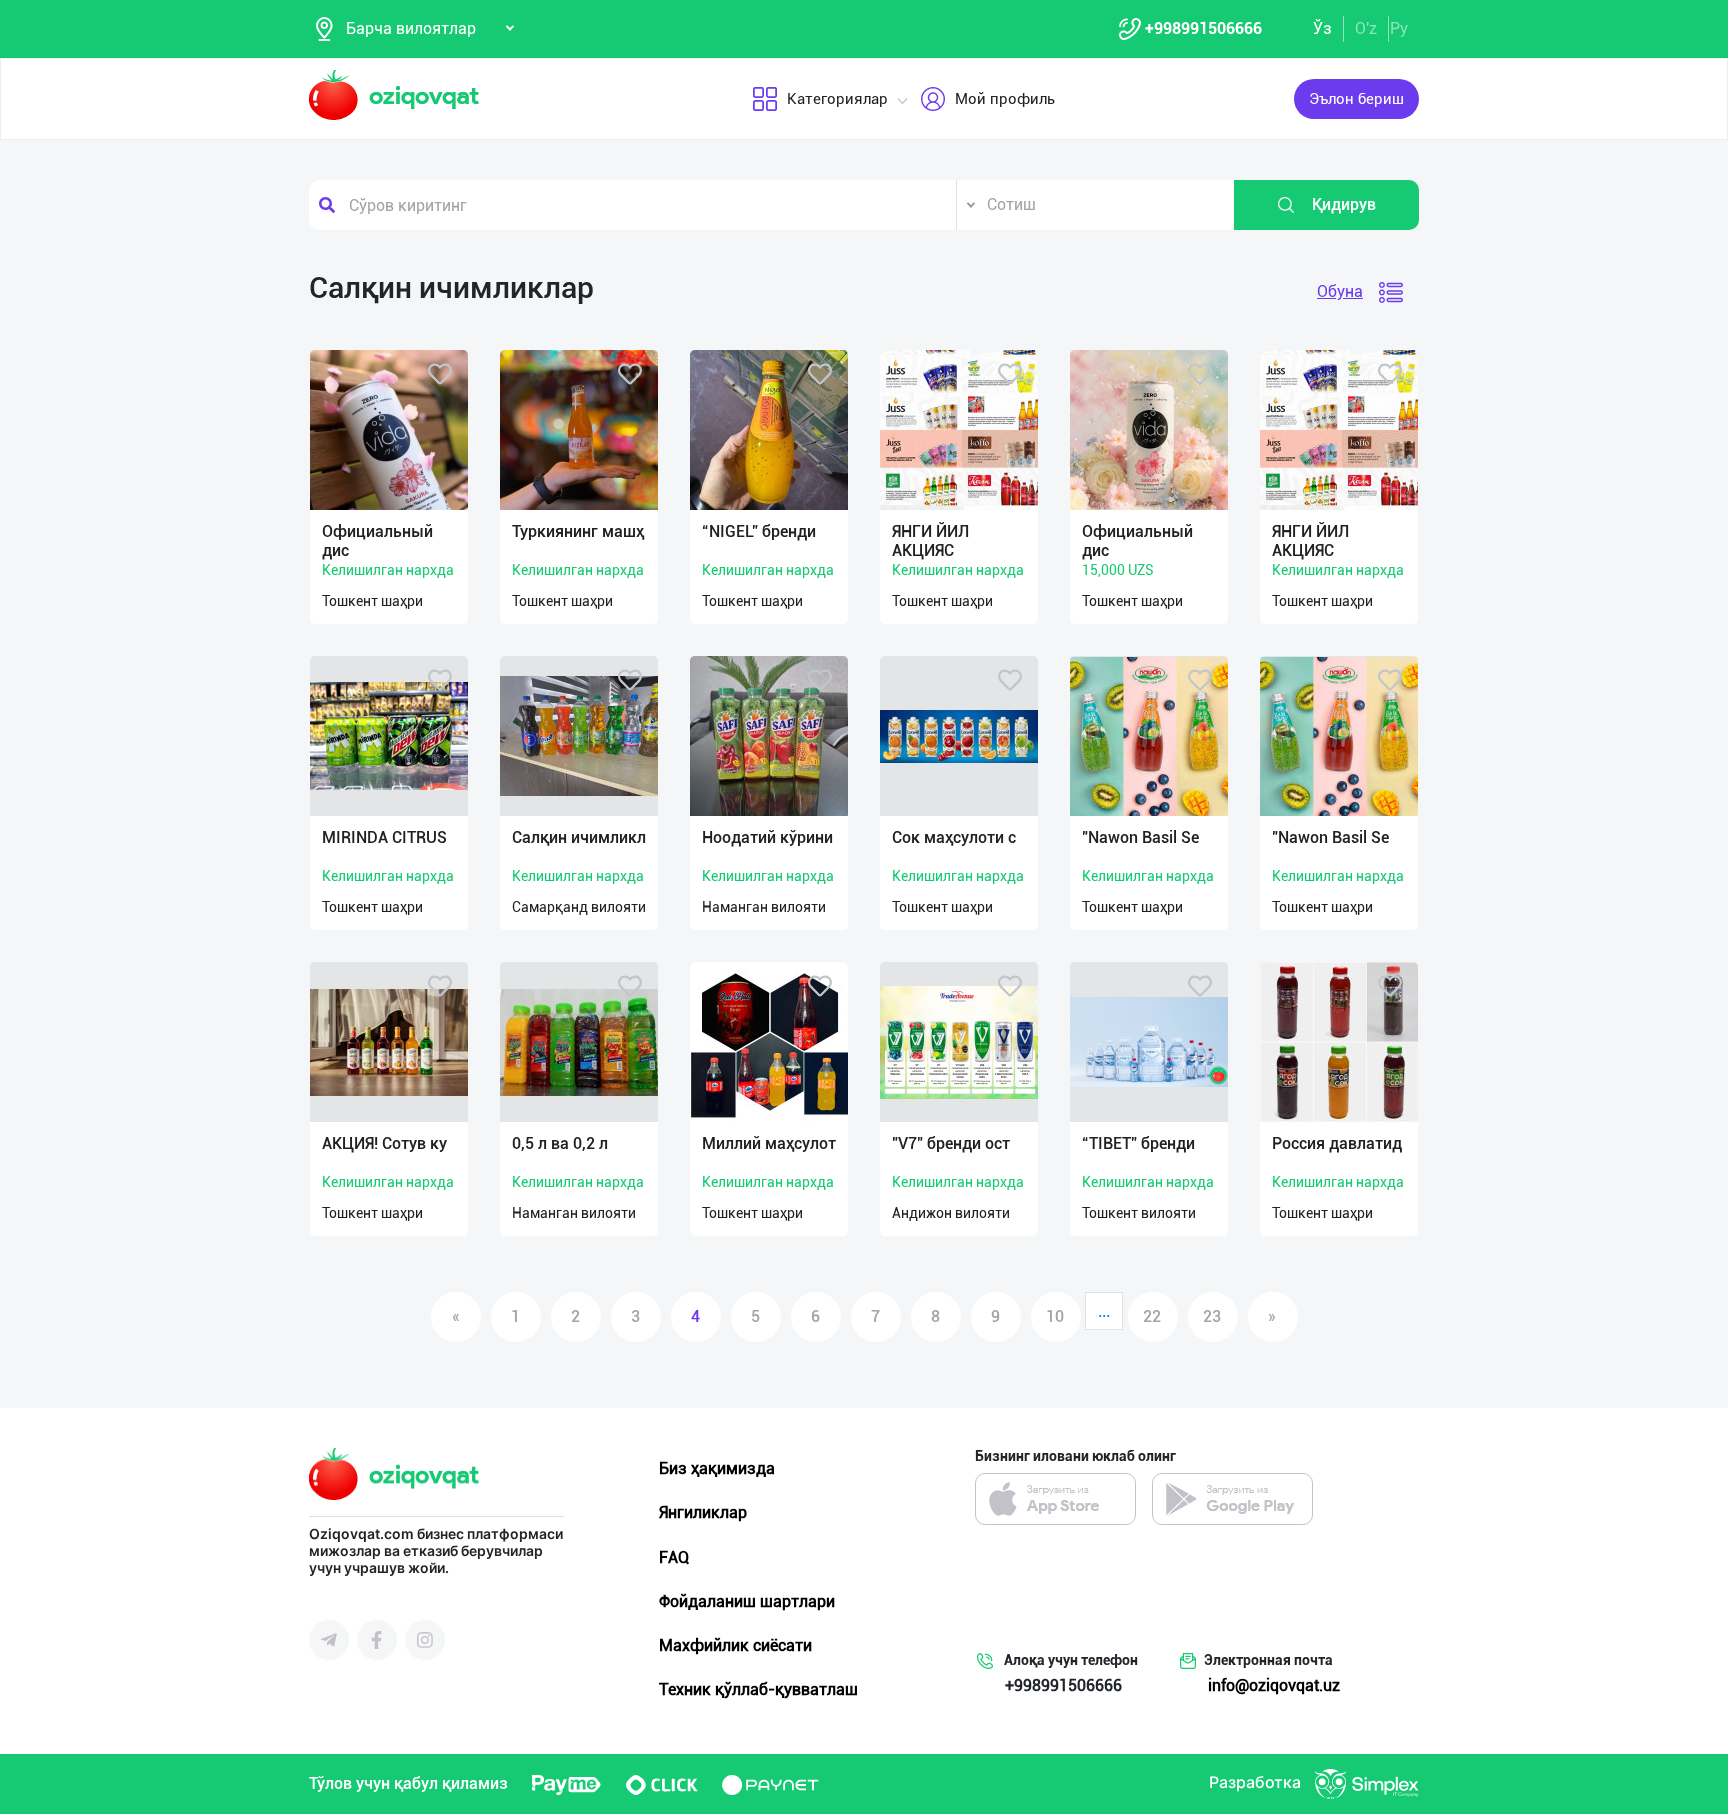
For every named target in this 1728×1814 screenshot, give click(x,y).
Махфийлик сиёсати (735, 1645)
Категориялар (837, 99)
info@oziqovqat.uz (1274, 1685)
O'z (1366, 28)
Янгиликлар (703, 1512)
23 (1212, 1316)
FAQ (674, 1557)
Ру (1399, 28)
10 (1055, 1316)
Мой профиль (1005, 99)
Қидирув (1344, 204)
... (1104, 1311)
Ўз (1322, 28)
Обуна (1340, 291)
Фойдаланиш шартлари (747, 1601)
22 (1152, 1316)
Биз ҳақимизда (717, 1468)
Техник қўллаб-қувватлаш (758, 1689)
